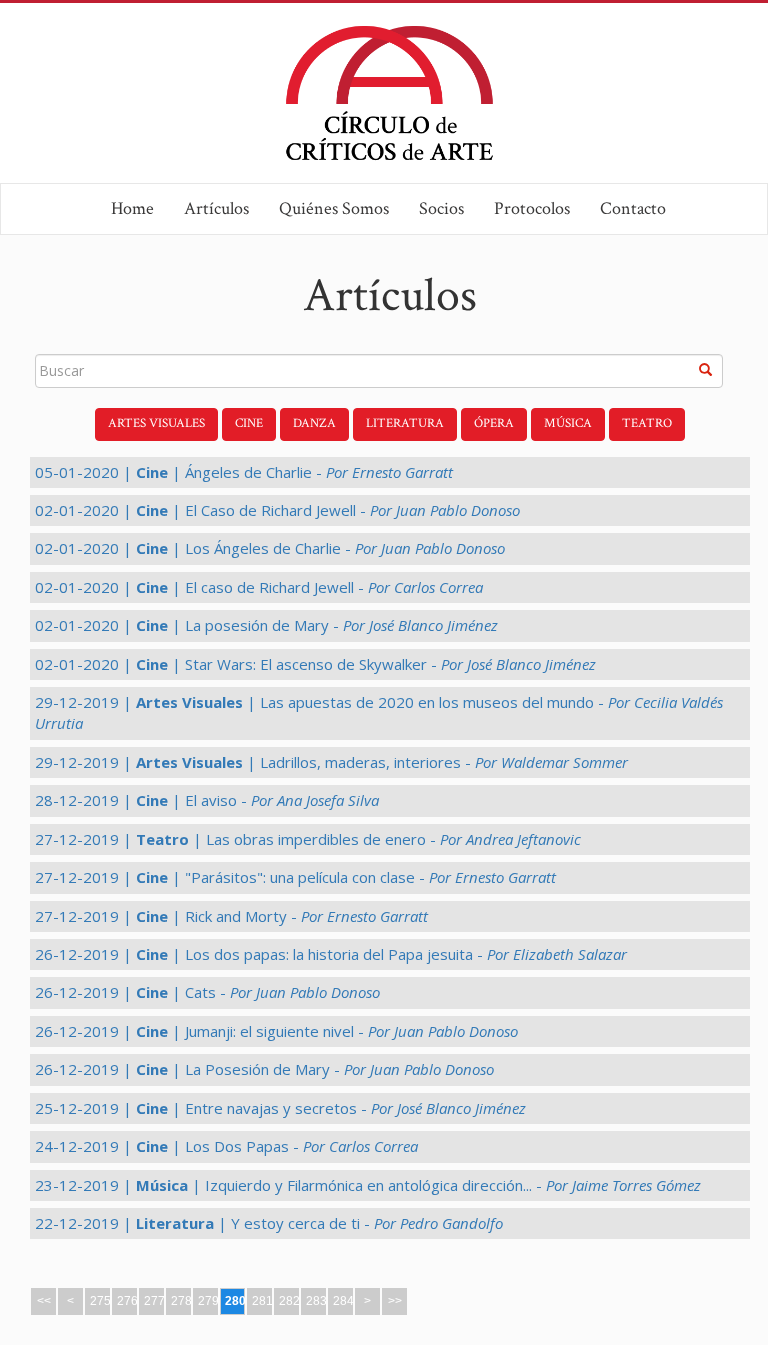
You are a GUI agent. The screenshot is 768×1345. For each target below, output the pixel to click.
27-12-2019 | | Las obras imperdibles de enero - (308, 839)
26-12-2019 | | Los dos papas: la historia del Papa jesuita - (331, 954)
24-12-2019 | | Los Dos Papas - (226, 1146)
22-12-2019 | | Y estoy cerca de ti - (269, 1223)
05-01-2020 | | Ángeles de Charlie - (244, 472)
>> (395, 1301)
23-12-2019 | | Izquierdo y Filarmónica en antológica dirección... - (368, 1185)
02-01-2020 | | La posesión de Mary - (266, 625)
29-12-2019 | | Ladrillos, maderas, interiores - (331, 762)
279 (208, 1301)
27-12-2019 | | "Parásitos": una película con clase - (295, 877)
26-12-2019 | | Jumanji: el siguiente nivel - (276, 1031)
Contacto (633, 208)
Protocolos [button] (532, 208)
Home (132, 208)
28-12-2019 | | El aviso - (207, 800)
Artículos (216, 208)
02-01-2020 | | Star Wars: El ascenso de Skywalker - (315, 664)
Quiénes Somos (334, 208)
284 (343, 1301)
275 (100, 1301)
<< (44, 1301)
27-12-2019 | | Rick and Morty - (231, 916)
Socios (441, 208)
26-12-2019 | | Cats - (207, 992)
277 (154, 1301)
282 (289, 1301)
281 (262, 1301)
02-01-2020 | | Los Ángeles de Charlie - (270, 548)
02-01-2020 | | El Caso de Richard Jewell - (277, 510)
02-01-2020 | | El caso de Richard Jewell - (259, 587)
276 (127, 1301)
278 (181, 1301)
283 (316, 1301)
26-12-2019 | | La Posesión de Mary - (264, 1069)
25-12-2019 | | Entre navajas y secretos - (280, 1108)
